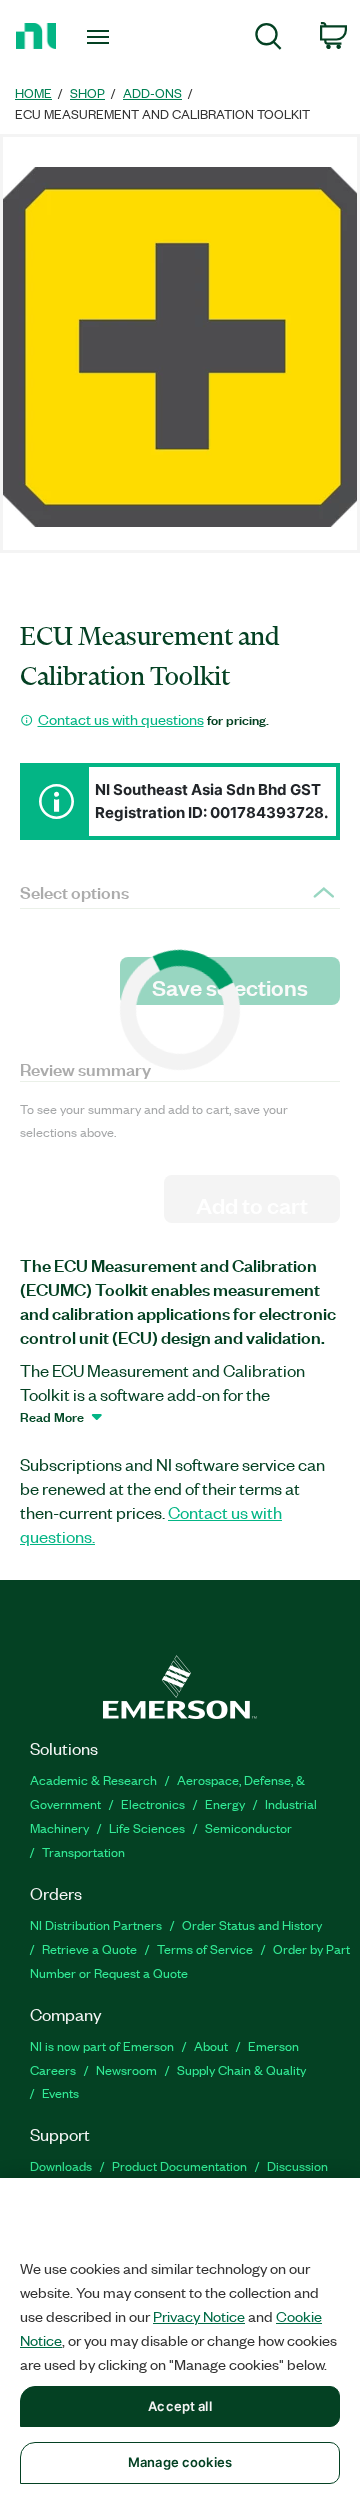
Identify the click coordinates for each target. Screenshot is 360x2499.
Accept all (179, 2406)
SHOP (87, 92)
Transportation (83, 1851)
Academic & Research (93, 1779)
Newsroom (126, 2069)
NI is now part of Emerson (102, 2045)
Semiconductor (248, 1827)
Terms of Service (205, 1948)
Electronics (153, 1803)
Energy (225, 1803)
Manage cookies (180, 2462)
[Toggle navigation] (100, 37)
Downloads (61, 2165)
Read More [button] (52, 1416)
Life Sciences (147, 1827)
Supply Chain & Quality (241, 2069)
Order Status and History (252, 1924)
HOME (33, 92)
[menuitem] (268, 39)
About (211, 2045)
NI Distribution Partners (96, 1924)
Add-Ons (152, 92)
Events (60, 2092)
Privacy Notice (199, 2316)
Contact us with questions (121, 719)
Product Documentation (179, 2165)
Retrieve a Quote (89, 1948)
